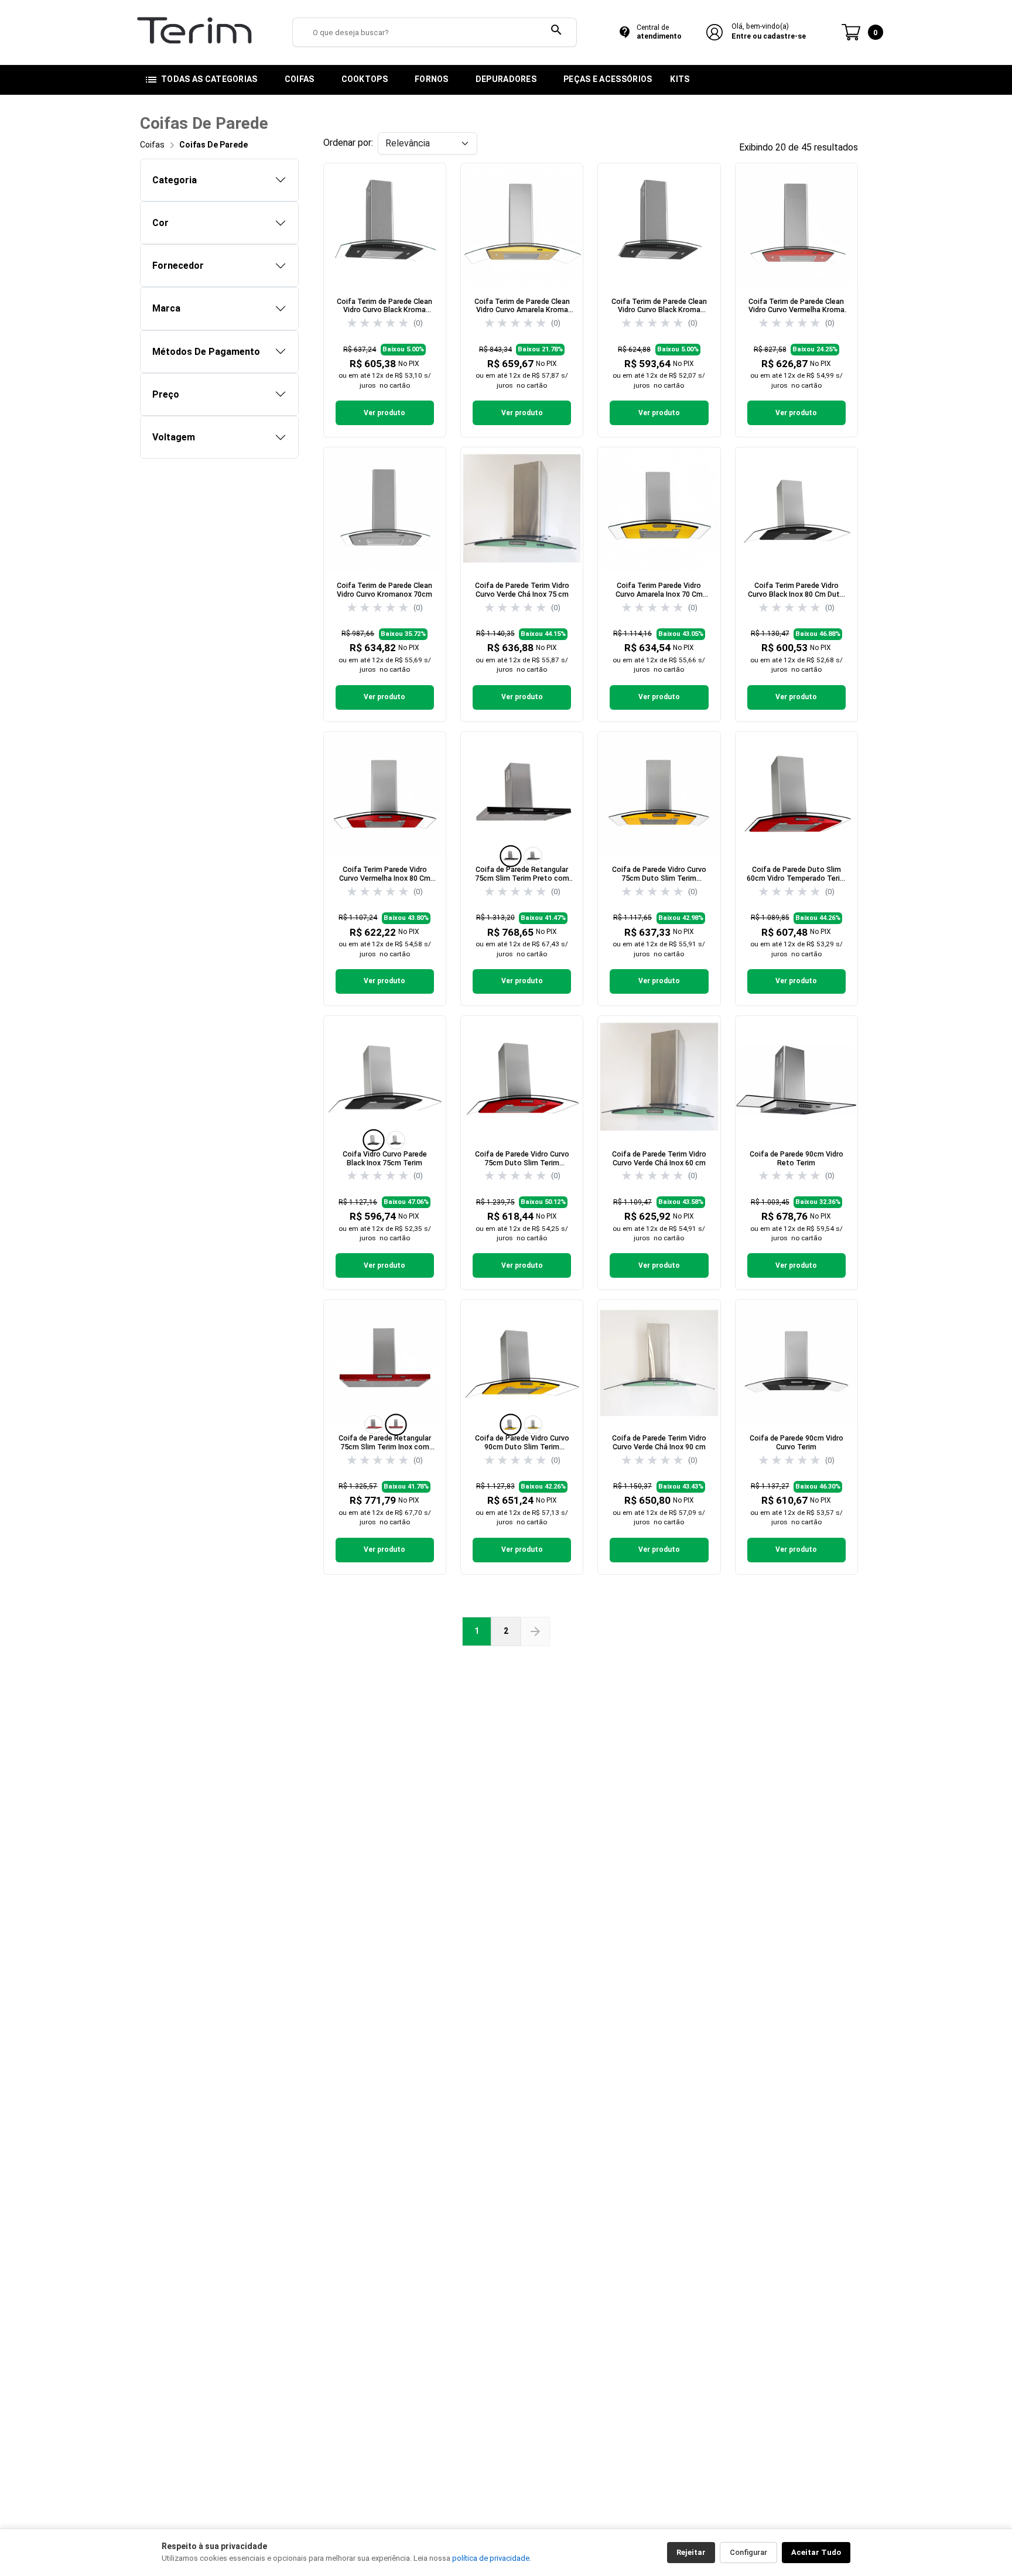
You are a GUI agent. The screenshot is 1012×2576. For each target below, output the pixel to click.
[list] (522, 856)
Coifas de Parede (213, 145)
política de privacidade (491, 2558)
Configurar (748, 2552)
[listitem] (510, 856)
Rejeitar (691, 2552)
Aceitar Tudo (816, 2552)
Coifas (152, 145)
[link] (385, 300)
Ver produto (384, 413)
